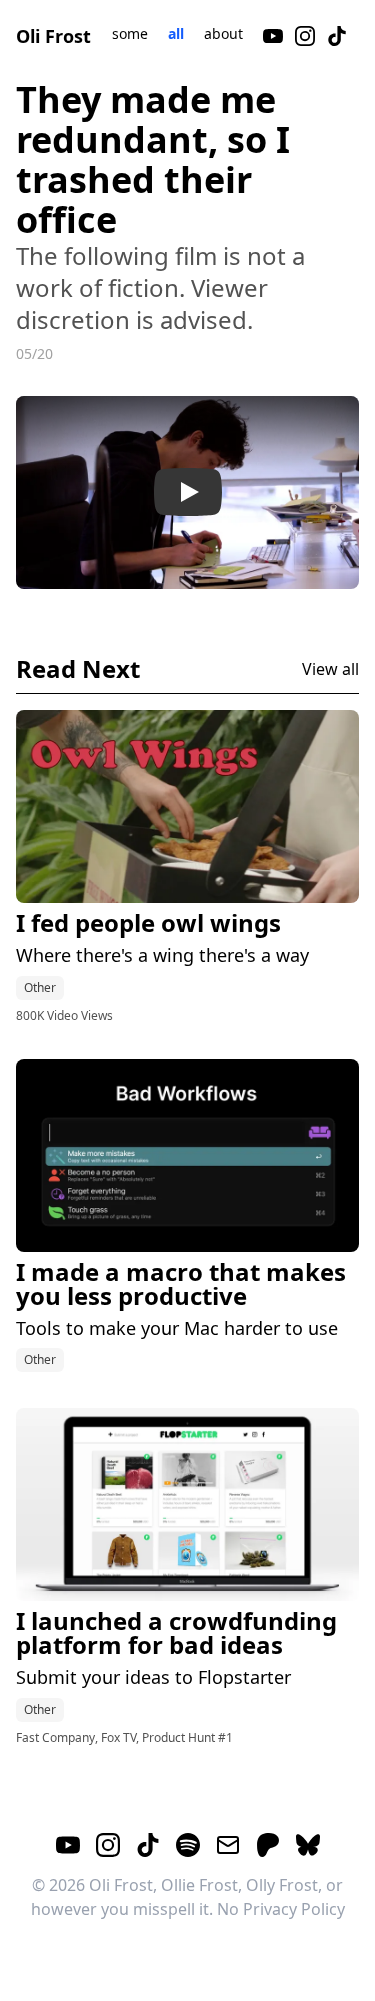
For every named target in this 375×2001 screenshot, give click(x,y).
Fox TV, (121, 1737)
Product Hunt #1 (187, 1737)
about (223, 33)
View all (330, 669)
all (176, 33)
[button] (187, 492)
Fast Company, (58, 1737)
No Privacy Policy (281, 1909)
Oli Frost (53, 36)
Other (40, 987)
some (130, 33)
